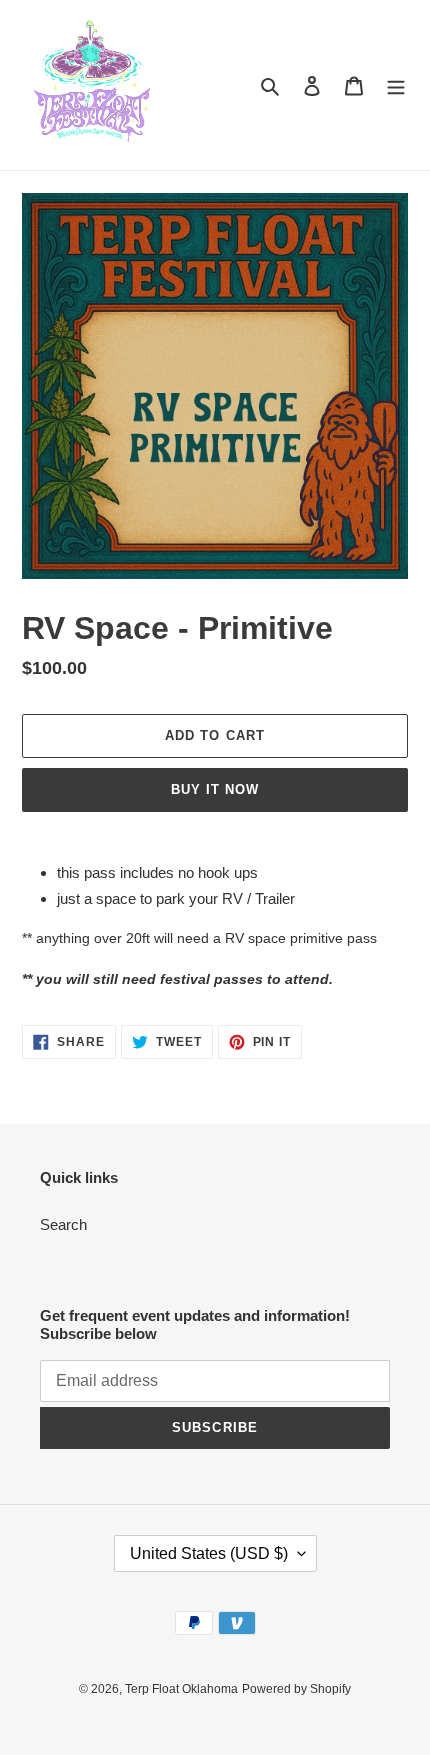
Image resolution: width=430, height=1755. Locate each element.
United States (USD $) (209, 1553)
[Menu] (396, 85)
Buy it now (215, 789)
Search (63, 1224)
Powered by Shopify (296, 1689)
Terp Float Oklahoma (181, 1689)
